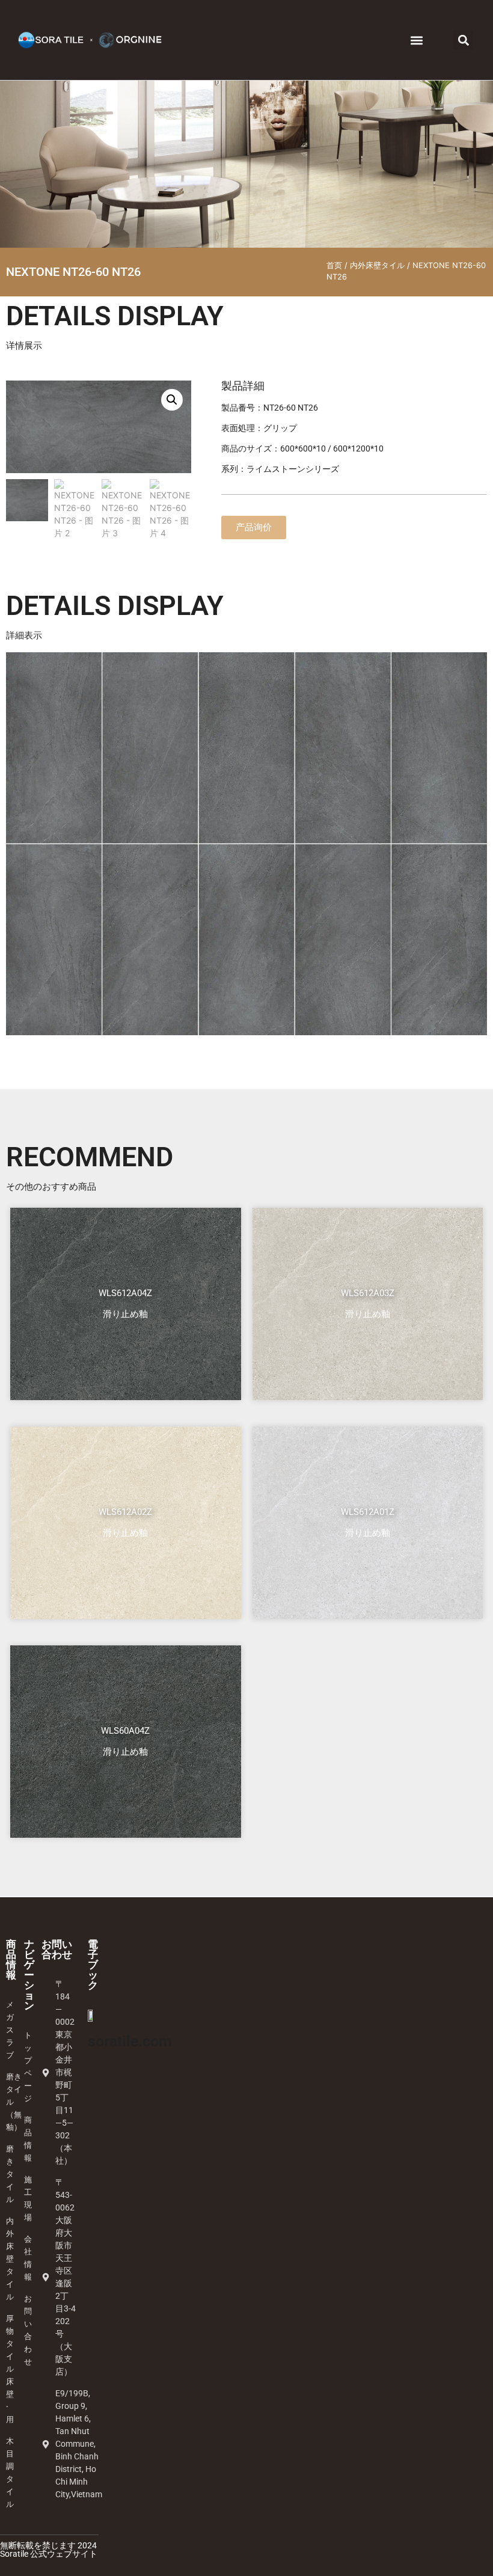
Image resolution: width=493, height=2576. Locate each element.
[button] (416, 40)
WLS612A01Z (368, 1512)
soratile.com (130, 2041)
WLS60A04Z (125, 1731)
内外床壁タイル (377, 265)
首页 (334, 265)
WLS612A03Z (368, 1293)
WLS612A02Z (125, 1512)
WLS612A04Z (125, 1293)
